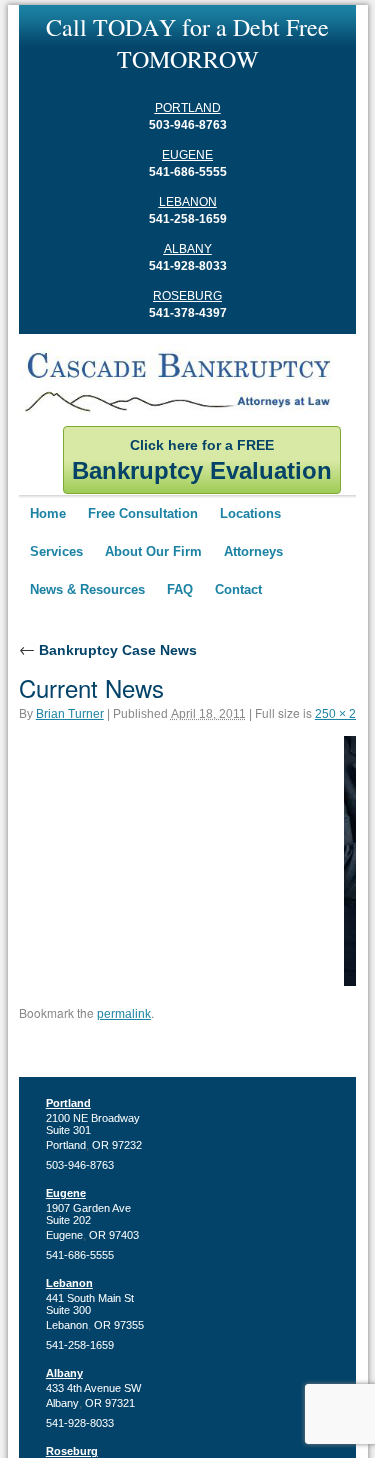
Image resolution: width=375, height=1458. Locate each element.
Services (56, 551)
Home (48, 513)
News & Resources (87, 589)
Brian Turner (70, 714)
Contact (238, 589)
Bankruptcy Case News (108, 650)
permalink (124, 1014)
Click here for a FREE (202, 460)
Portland (188, 108)
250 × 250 (342, 714)
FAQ (180, 589)
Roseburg (187, 296)
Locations (250, 513)
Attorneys (253, 551)
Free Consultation (143, 513)
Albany (188, 249)
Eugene (187, 155)
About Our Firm (153, 551)
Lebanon (188, 202)
